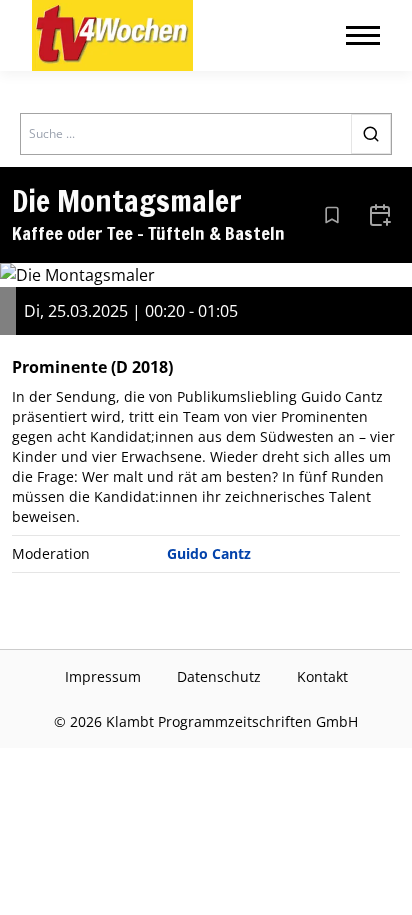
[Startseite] (112, 35)
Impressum (103, 676)
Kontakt (322, 676)
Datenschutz (219, 676)
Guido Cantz (209, 553)
